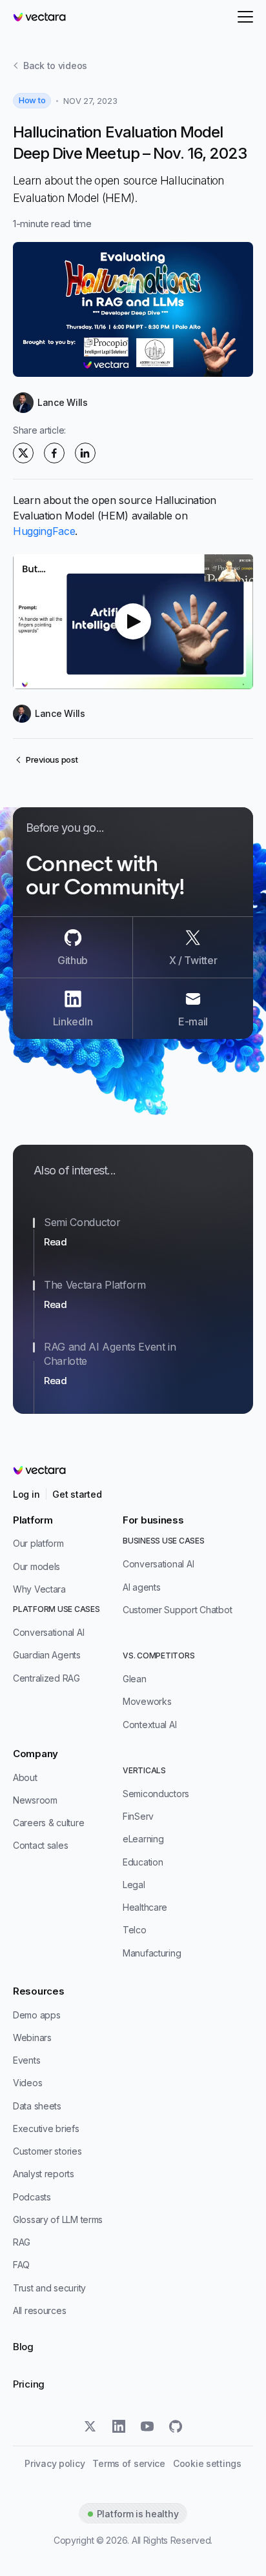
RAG (22, 2242)
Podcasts (32, 2197)
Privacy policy (55, 2464)
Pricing (29, 2384)
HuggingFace (44, 531)
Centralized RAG (46, 1678)
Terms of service (129, 2464)
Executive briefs (46, 2128)
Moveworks (147, 1701)
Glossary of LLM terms (58, 2219)
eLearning (143, 1839)
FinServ (138, 1816)
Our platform (38, 1543)
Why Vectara (39, 1589)
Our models (36, 1566)
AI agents (141, 1587)
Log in (26, 1494)
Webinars (32, 2038)
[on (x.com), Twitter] (23, 453)
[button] (133, 622)
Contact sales (40, 1845)
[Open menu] (245, 17)
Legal (134, 1885)
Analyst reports (44, 2174)
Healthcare (145, 1907)
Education (143, 1862)
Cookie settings (207, 2464)
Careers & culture (48, 1823)
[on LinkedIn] (85, 453)
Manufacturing (152, 1953)
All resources (39, 2310)
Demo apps (36, 2015)
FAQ (21, 2265)
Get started (77, 1494)
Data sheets (37, 2106)
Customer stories (47, 2151)
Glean (135, 1679)
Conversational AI (48, 1632)
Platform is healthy (138, 2514)
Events (26, 2060)
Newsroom (35, 1800)
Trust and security (49, 2288)
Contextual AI (149, 1725)
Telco (135, 1930)
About (25, 1777)
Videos (27, 2083)
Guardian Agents (47, 1655)
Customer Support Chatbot (177, 1610)
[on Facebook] (54, 453)
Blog (23, 2347)
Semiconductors (156, 1794)
